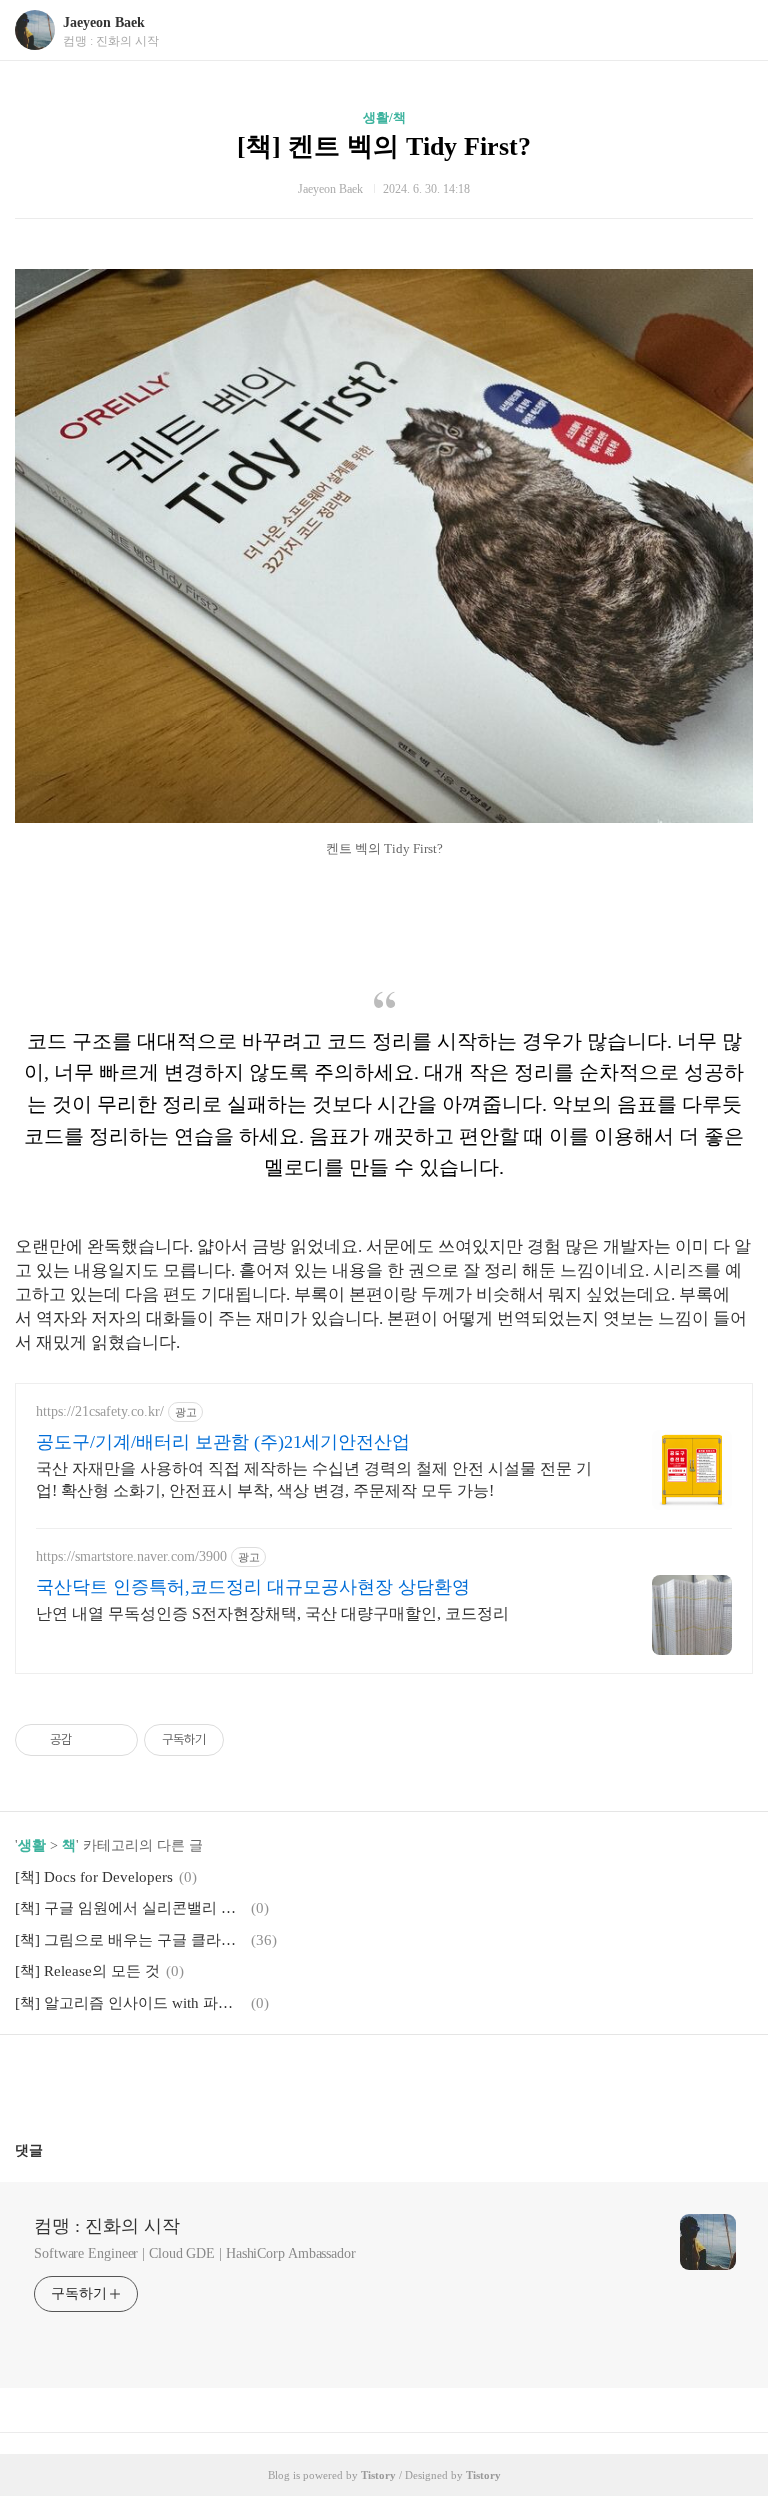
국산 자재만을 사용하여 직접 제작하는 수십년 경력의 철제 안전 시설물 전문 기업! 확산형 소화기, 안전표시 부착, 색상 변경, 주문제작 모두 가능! (314, 1479)
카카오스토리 (384, 2080)
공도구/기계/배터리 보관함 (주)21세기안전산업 (223, 1442)
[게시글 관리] (115, 1740)
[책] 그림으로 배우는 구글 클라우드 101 (130, 1940)
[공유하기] (90, 1740)
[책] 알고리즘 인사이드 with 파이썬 (130, 2003)
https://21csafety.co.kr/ (100, 1411)
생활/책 (384, 117)
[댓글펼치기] (51, 2150)
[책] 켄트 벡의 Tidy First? (384, 146)
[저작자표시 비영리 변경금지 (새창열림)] (251, 1740)
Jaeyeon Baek (104, 22)
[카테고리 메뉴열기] (733, 30)
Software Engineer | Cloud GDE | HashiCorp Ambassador (195, 2253)
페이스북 (336, 2080)
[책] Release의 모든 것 (87, 1971)
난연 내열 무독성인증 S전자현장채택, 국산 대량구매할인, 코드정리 (272, 1613)
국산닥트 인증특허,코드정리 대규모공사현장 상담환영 (253, 1587)
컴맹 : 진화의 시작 (107, 2226)
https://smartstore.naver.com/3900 (131, 1556)
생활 (32, 1845)
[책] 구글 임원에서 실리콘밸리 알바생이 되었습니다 (130, 1908)
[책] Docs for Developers (94, 1877)
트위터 (432, 2080)
